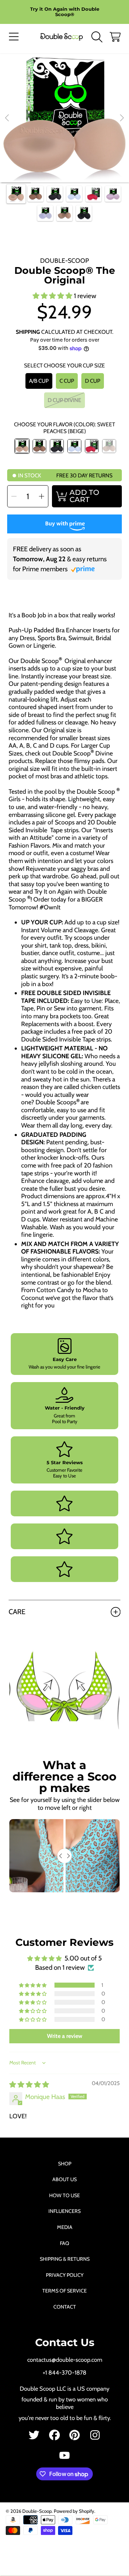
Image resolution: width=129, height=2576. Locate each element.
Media (65, 2227)
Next (121, 118)
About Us (64, 2179)
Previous (8, 118)
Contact (65, 2307)
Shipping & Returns (65, 2259)
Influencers (64, 2211)
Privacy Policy (65, 2275)
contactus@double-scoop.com (65, 2360)
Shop (65, 2164)
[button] (14, 37)
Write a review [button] (65, 2036)
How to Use (64, 2195)
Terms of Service (64, 2291)
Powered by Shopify (74, 2511)
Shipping (28, 332)
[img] (29, 2085)
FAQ (64, 2243)
